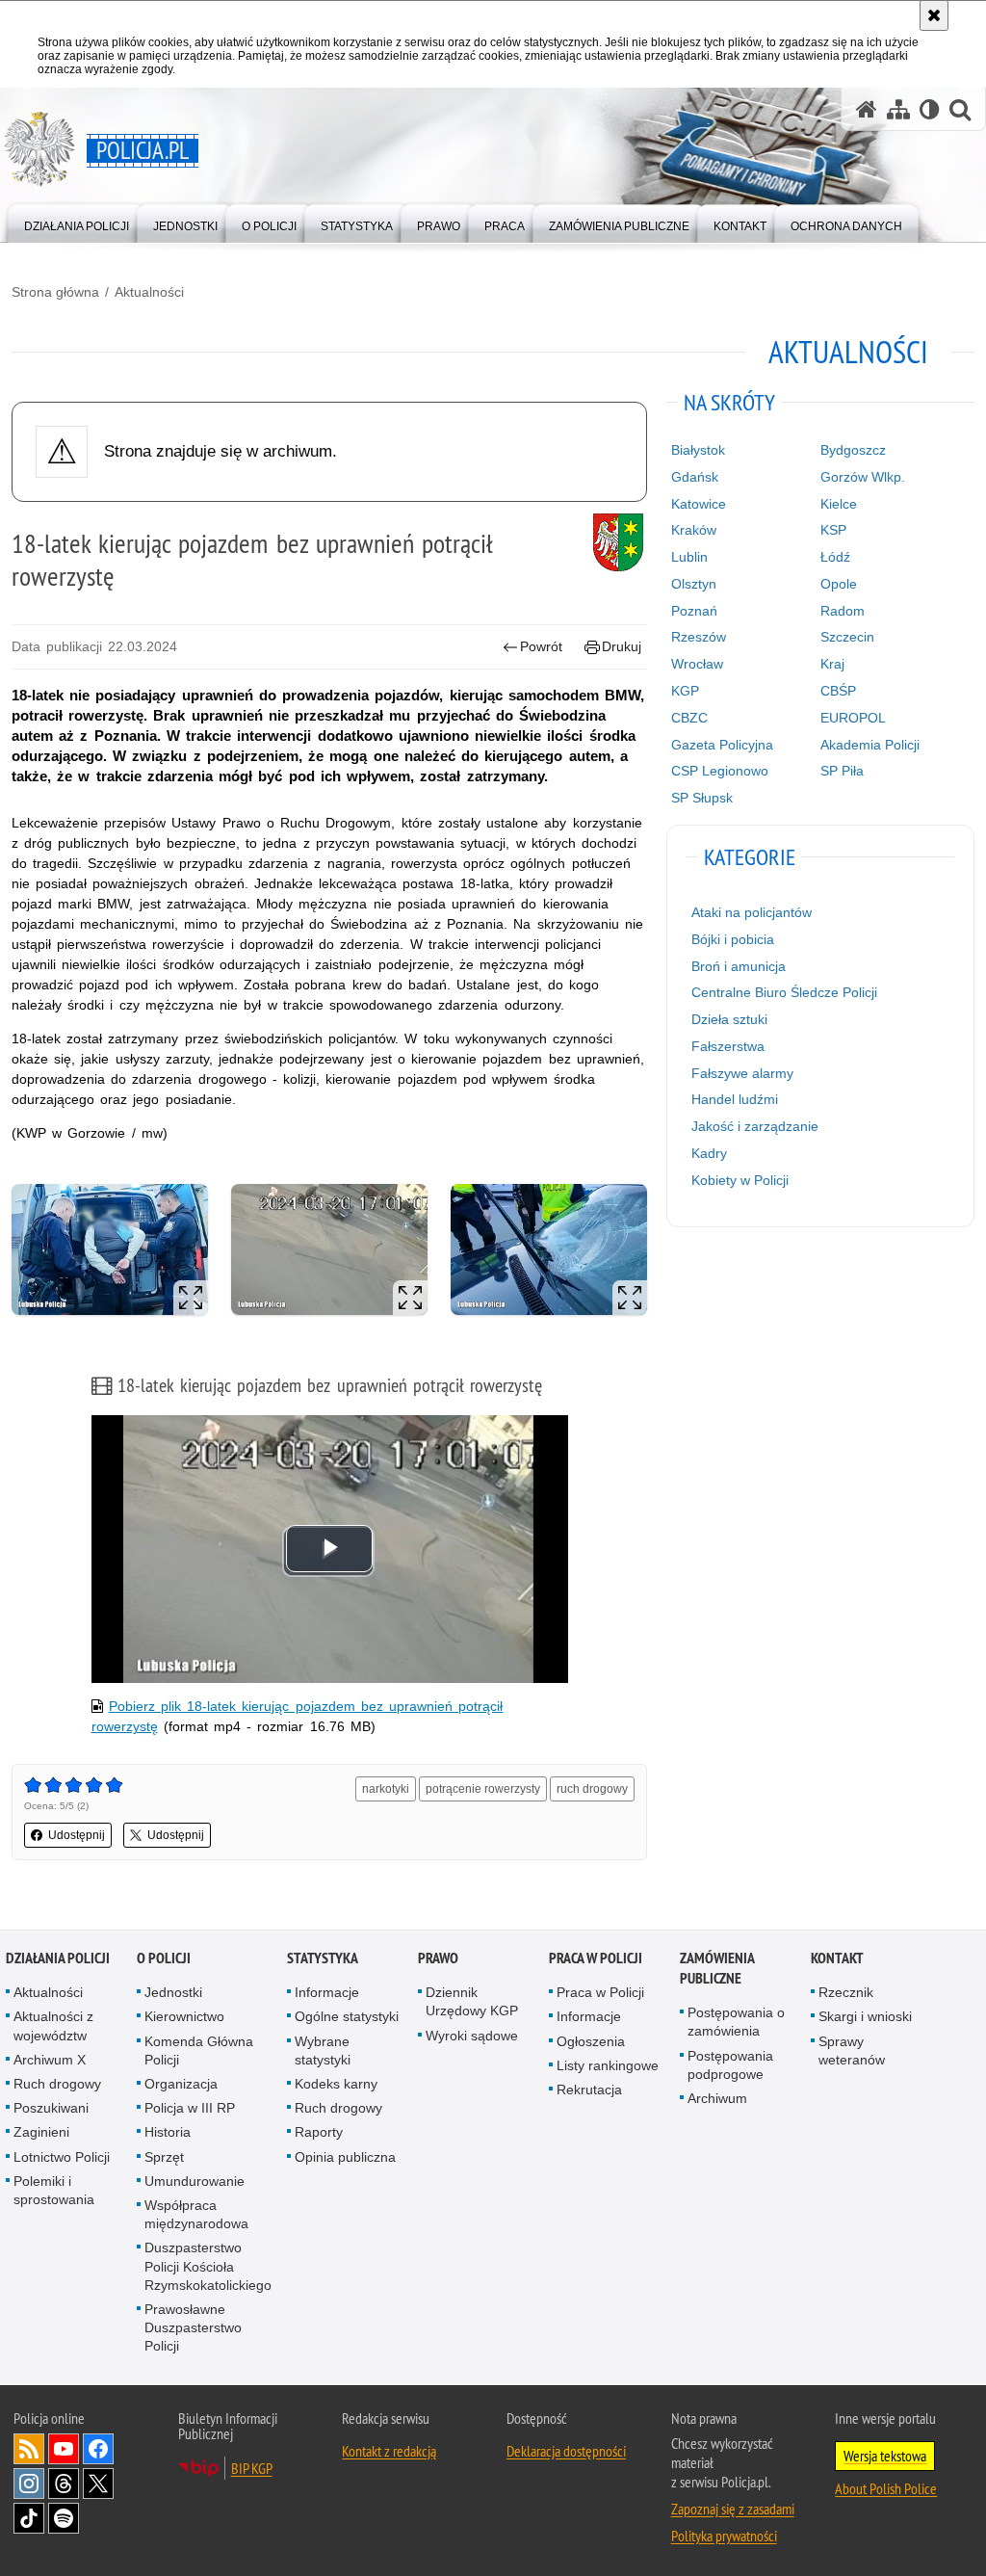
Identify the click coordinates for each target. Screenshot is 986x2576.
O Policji (164, 1958)
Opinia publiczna (345, 2157)
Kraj (832, 664)
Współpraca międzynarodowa (196, 2214)
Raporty (319, 2132)
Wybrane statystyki (323, 2050)
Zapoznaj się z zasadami (733, 2509)
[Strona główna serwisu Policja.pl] (867, 109)
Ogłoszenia (591, 2041)
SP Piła (842, 771)
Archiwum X (50, 2060)
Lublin (689, 557)
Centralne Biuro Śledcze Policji (784, 992)
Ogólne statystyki (347, 2016)
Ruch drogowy (57, 2084)
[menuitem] (77, 222)
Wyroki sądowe (472, 2036)
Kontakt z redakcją (389, 2451)
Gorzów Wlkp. (863, 477)
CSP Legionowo (720, 771)
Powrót (541, 646)
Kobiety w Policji (740, 1180)
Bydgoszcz (853, 450)
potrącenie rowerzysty (483, 1789)
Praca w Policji (596, 1958)
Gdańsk (695, 477)
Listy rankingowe (608, 2065)
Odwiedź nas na (64, 2449)
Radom (843, 611)
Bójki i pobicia (733, 939)
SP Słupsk (702, 798)
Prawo (438, 1958)
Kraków (694, 530)
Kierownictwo (184, 2016)
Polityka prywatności (724, 2536)
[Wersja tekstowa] (930, 109)
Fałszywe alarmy (742, 1073)
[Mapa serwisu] (898, 109)
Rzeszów (699, 637)
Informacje (327, 1992)
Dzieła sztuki (729, 1019)
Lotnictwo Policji (62, 2157)
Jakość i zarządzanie (755, 1126)
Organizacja (181, 2084)
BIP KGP (252, 2468)
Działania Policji (58, 1958)
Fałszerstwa (728, 1046)
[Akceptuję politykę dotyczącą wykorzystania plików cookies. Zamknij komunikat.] (934, 15)
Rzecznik (846, 1992)
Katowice (699, 504)
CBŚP (838, 691)
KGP (685, 691)
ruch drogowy (592, 1789)
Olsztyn (694, 584)
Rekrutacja (589, 2090)
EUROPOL (853, 718)
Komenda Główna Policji (199, 2050)
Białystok (698, 450)
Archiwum (717, 2098)
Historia (168, 2132)
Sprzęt (164, 2157)
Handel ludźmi (735, 1099)
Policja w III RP (190, 2108)
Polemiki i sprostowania (54, 2190)
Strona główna (55, 292)
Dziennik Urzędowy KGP (472, 2001)
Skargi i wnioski (865, 2016)
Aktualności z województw (53, 2025)
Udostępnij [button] (77, 1835)
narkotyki (386, 1789)
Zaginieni (41, 2132)
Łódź (835, 557)
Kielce (839, 504)
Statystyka (323, 1958)
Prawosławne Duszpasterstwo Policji (193, 2327)
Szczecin (847, 637)
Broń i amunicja (739, 966)
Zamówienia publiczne (717, 1968)
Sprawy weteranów (852, 2050)
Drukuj (622, 646)
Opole (839, 584)
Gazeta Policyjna (722, 745)
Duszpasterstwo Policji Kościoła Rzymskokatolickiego (208, 2266)
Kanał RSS (29, 2449)
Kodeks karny (336, 2084)
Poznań (694, 611)
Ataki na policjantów (752, 912)
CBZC (689, 718)
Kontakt (837, 1958)
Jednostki (173, 1992)
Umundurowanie (195, 2181)
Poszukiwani (51, 2108)
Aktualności (149, 292)
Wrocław (697, 664)
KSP (833, 530)
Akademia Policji (870, 745)
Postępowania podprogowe (730, 2065)
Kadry (709, 1153)
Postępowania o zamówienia (736, 2022)
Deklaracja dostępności (566, 2451)
